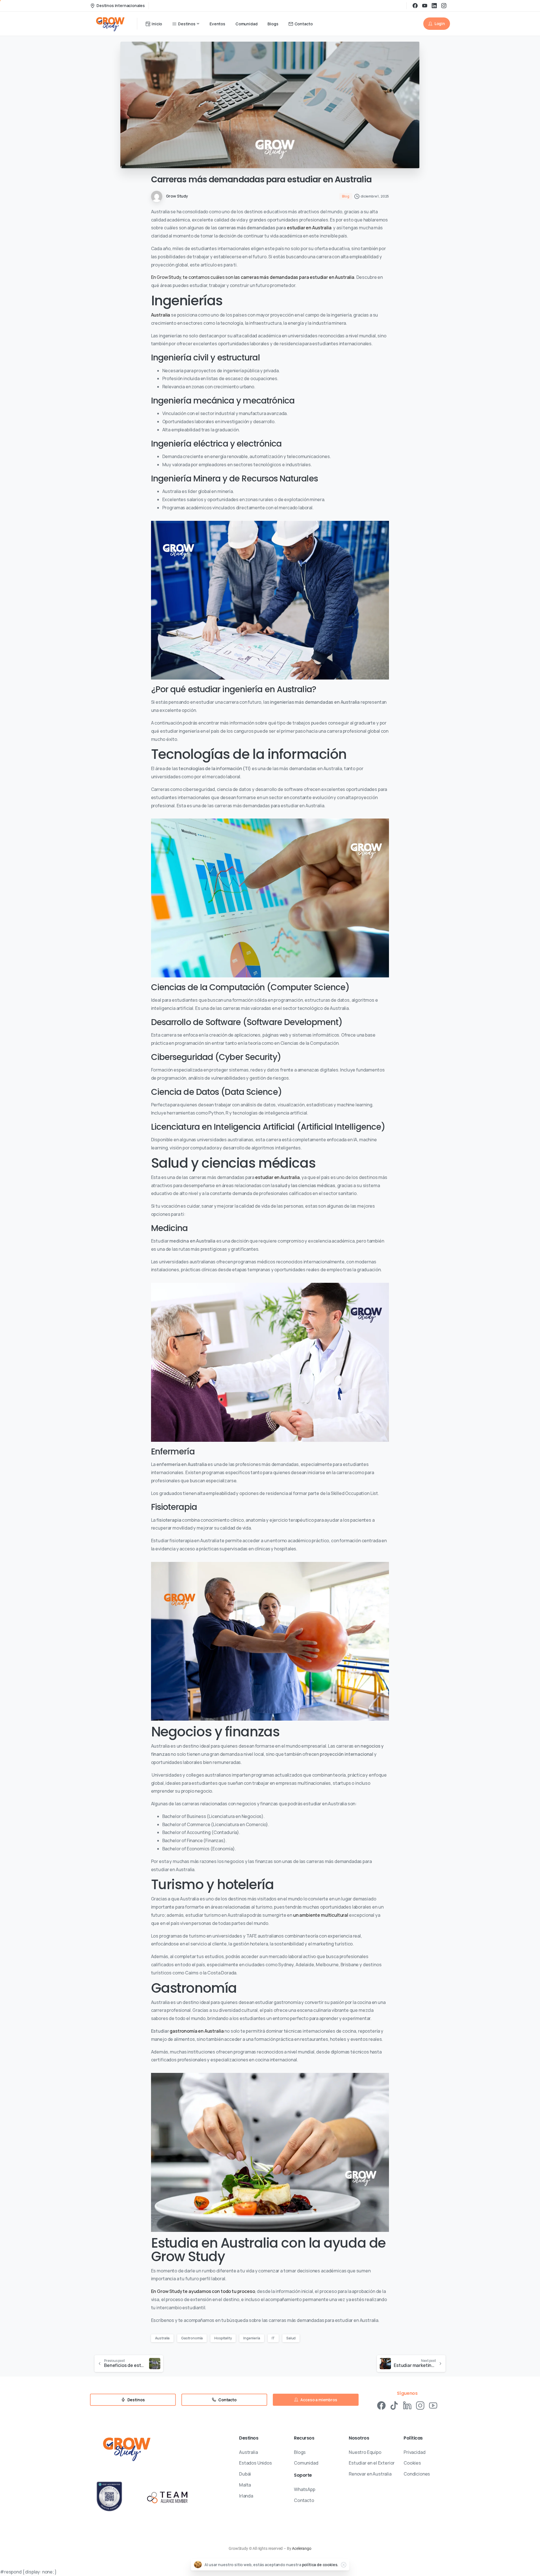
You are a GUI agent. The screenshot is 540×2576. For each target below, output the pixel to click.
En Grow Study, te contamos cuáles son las (253, 277)
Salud (291, 2338)
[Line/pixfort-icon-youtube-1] (433, 2405)
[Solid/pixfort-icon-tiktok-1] (394, 2405)
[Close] (343, 2565)
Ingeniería (252, 2338)
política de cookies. (320, 2565)
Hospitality (223, 2338)
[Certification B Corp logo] (110, 2497)
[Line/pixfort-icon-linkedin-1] (407, 2405)
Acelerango (301, 2548)
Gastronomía (192, 2338)
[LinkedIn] (434, 6)
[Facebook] (415, 6)
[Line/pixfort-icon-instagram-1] (420, 2405)
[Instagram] (444, 6)
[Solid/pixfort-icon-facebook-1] (381, 2405)
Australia (161, 315)
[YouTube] (425, 6)
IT (273, 2338)
